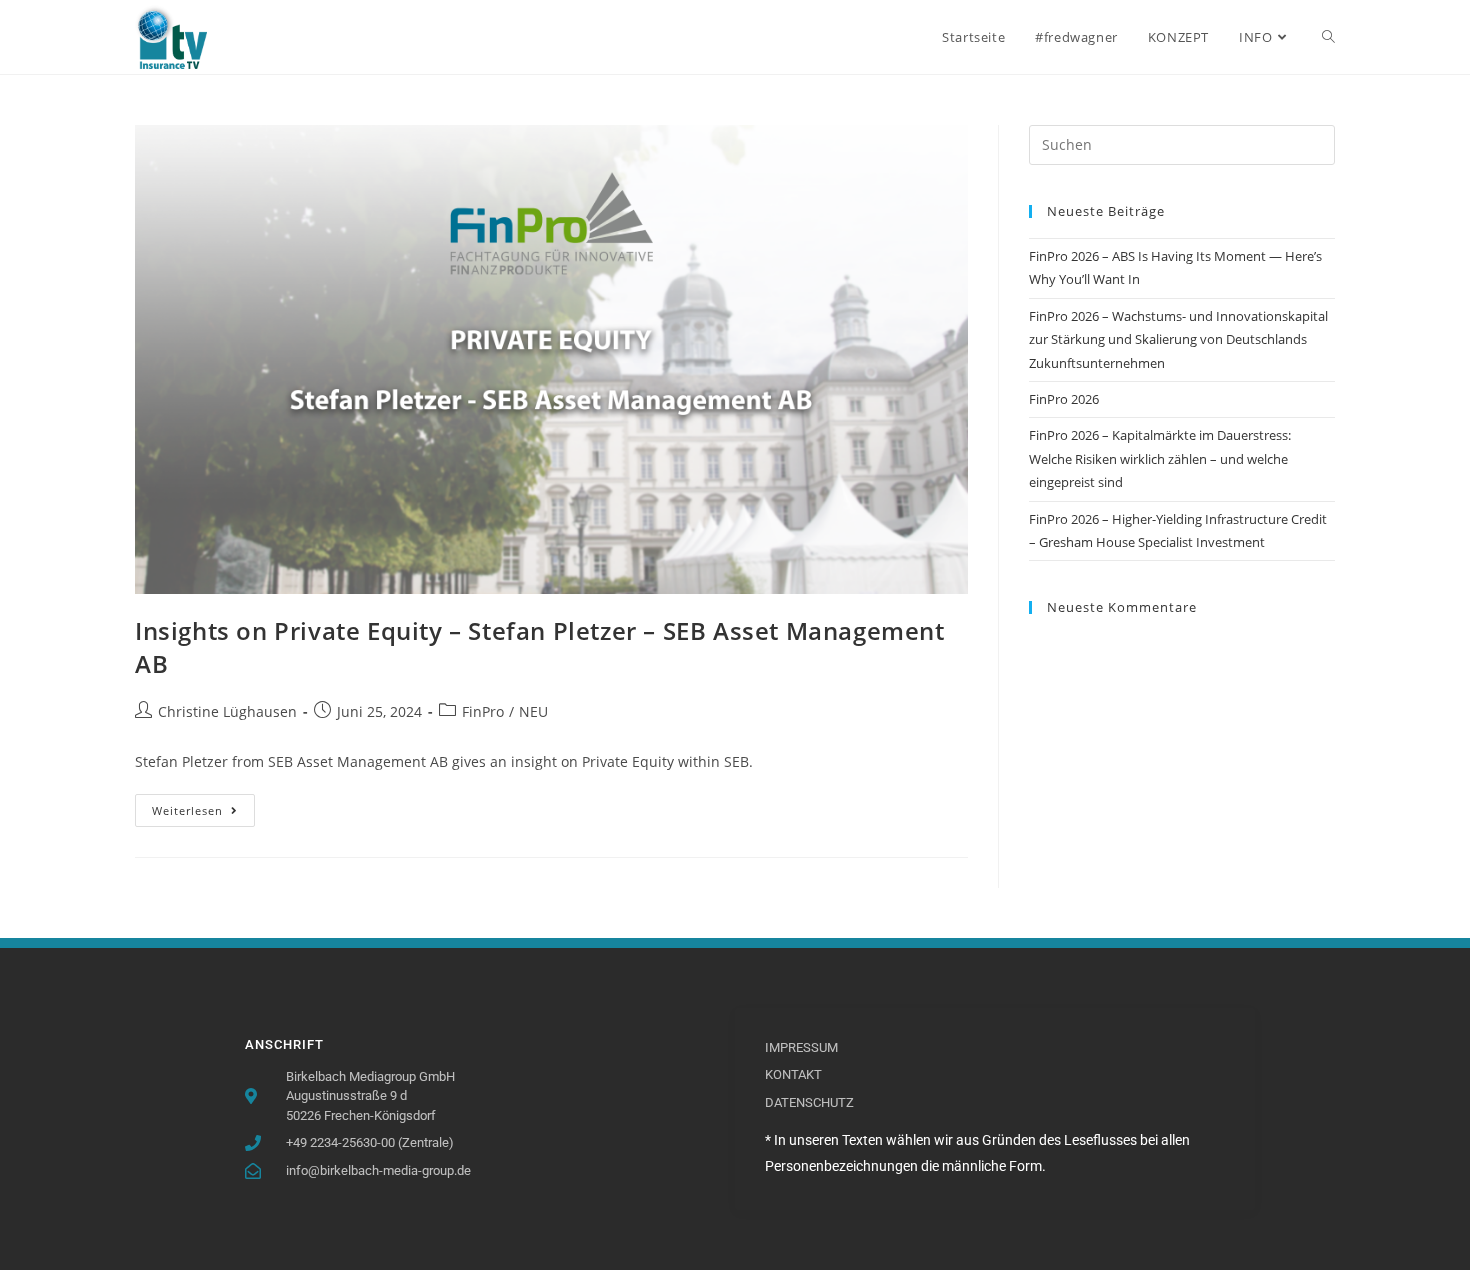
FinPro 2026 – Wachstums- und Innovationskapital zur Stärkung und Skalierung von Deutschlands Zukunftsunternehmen (1178, 339)
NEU (533, 711)
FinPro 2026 (1064, 399)
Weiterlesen (203, 806)
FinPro (483, 711)
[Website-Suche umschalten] (1328, 37)
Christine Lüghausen (227, 711)
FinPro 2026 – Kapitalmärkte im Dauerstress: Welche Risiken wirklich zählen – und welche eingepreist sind (1160, 458)
